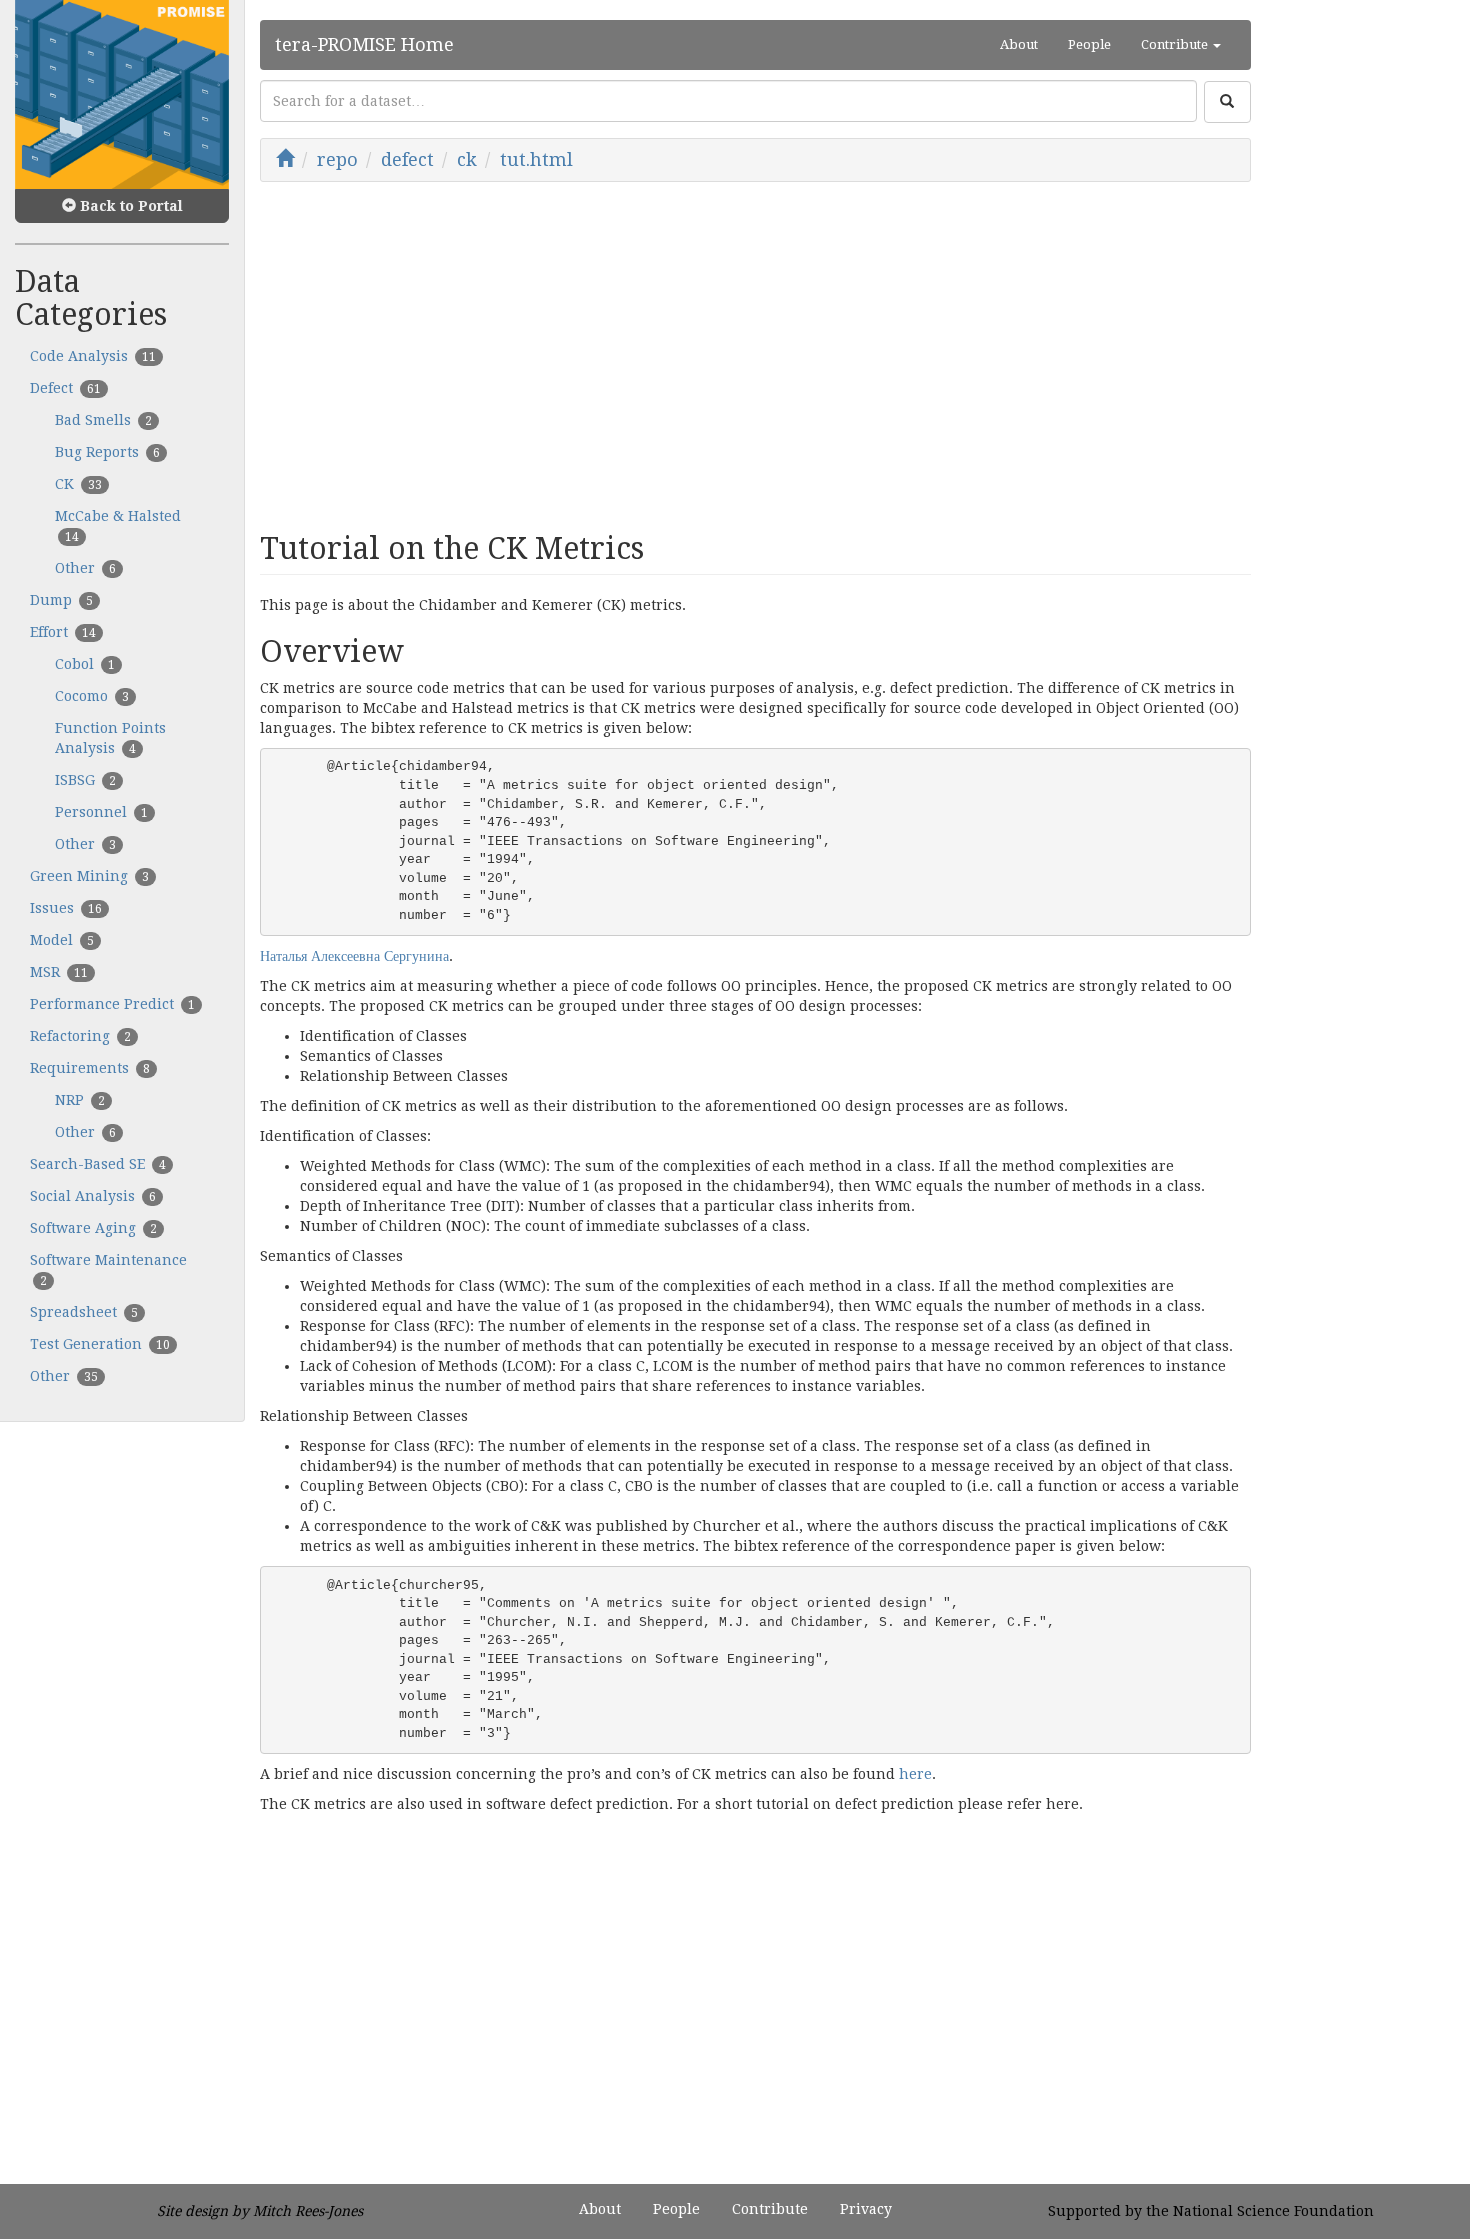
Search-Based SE (98, 1164)
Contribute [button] (1176, 44)
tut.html (536, 159)
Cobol (85, 664)
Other (85, 568)
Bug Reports (107, 452)
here (915, 1774)
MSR (59, 972)
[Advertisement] (755, 352)
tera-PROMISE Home (364, 44)
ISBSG (85, 780)
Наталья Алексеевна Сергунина (354, 956)
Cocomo (92, 696)
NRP (80, 1100)
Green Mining (89, 876)
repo (337, 159)
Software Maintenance (108, 1270)
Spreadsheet (84, 1312)
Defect (65, 388)
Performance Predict (112, 1004)
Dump (61, 600)
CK (78, 484)
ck (467, 159)
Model (62, 940)
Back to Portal (129, 206)
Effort (63, 632)
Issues (66, 908)
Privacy (866, 2209)
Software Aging (93, 1228)
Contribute (770, 2209)
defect (407, 159)
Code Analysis (93, 356)
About (1019, 44)
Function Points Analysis (110, 738)
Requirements (90, 1068)
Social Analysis (93, 1196)
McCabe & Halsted (118, 526)
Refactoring (80, 1036)
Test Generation (100, 1344)
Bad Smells (103, 420)
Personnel (101, 812)
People (1089, 44)
